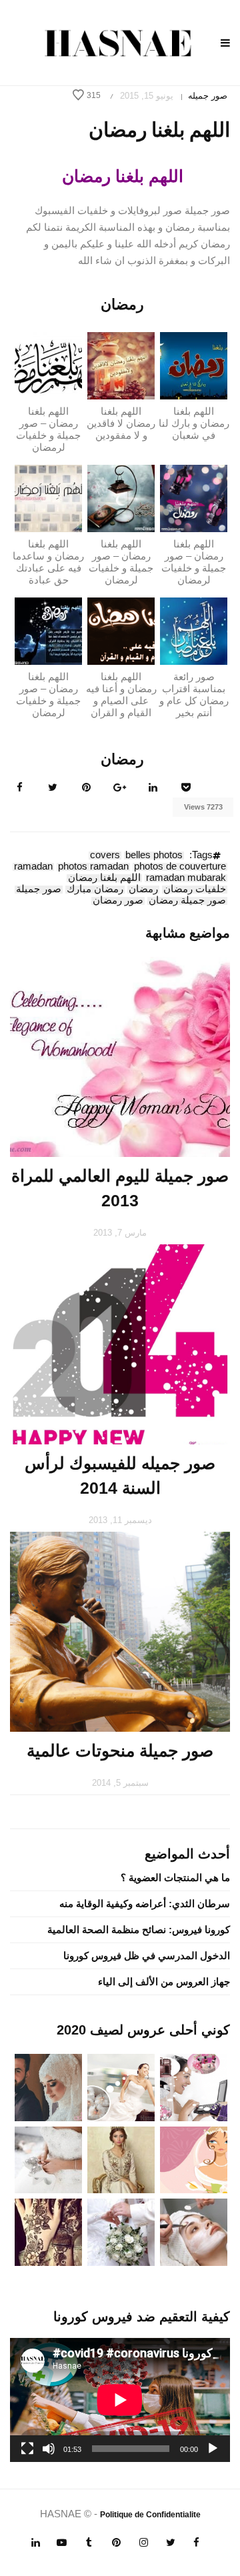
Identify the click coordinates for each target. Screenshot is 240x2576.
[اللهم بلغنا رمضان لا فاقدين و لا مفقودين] (121, 365)
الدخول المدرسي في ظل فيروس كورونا (147, 1956)
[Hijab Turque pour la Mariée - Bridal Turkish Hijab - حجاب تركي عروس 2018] (48, 2086)
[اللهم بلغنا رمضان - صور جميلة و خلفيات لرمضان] (48, 365)
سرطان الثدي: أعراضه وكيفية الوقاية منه (145, 1903)
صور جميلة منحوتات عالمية (120, 1750)
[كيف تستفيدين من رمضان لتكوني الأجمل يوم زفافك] (194, 2159)
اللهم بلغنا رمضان (104, 878)
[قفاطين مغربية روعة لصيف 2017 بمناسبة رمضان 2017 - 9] (121, 2159)
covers (105, 856)
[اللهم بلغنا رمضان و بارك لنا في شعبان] (194, 365)
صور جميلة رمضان (187, 901)
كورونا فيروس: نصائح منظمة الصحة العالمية (139, 1929)
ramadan (33, 867)
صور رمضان (118, 901)
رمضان (143, 890)
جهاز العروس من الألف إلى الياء (164, 1982)
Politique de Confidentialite (150, 2515)
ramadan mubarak (186, 878)
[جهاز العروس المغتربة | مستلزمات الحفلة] (48, 2159)
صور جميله (208, 96)
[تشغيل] (213, 2449)
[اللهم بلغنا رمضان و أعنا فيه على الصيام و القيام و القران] (121, 630)
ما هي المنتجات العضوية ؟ (175, 1877)
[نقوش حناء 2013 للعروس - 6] (48, 2232)
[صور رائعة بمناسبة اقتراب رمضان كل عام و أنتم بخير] (194, 630)
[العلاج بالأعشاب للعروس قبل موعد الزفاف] (194, 2232)
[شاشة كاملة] (27, 2449)
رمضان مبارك (95, 890)
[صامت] (49, 2449)
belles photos (154, 856)
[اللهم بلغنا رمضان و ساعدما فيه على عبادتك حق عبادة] (48, 498)
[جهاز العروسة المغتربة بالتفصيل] (121, 2086)
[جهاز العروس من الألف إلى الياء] (194, 2086)
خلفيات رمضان (195, 890)
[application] (120, 2400)
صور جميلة (39, 890)
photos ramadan (93, 867)
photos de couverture (180, 867)
